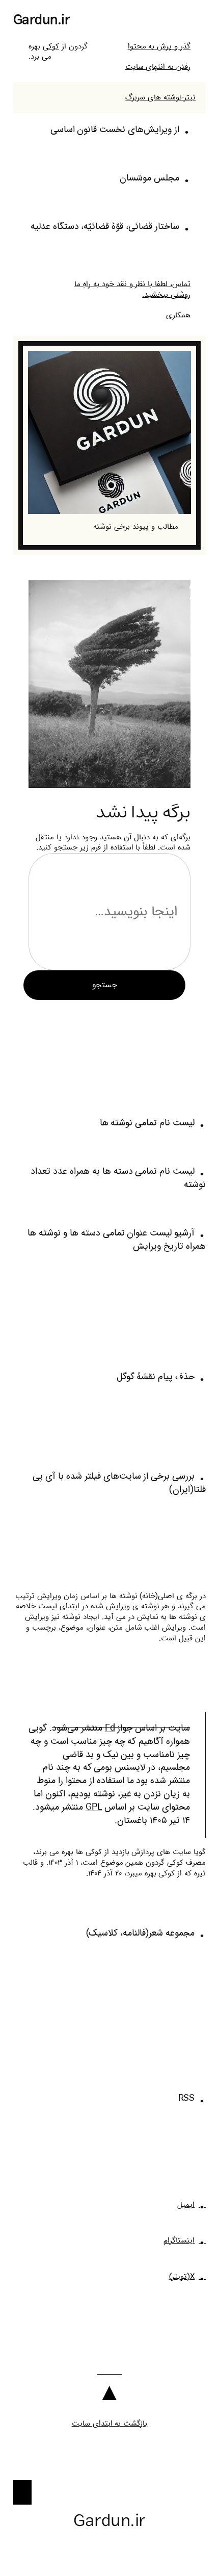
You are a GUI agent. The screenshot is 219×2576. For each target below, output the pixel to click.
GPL (94, 1807)
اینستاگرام (179, 2240)
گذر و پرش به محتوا (159, 46)
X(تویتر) (182, 2277)
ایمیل (186, 2205)
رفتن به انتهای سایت (158, 67)
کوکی (51, 46)
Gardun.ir (42, 20)
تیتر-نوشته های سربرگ (160, 97)
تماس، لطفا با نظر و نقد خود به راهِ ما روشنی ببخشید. (132, 289)
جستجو (105, 985)
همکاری (178, 315)
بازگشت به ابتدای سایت (110, 2424)
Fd (110, 1728)
